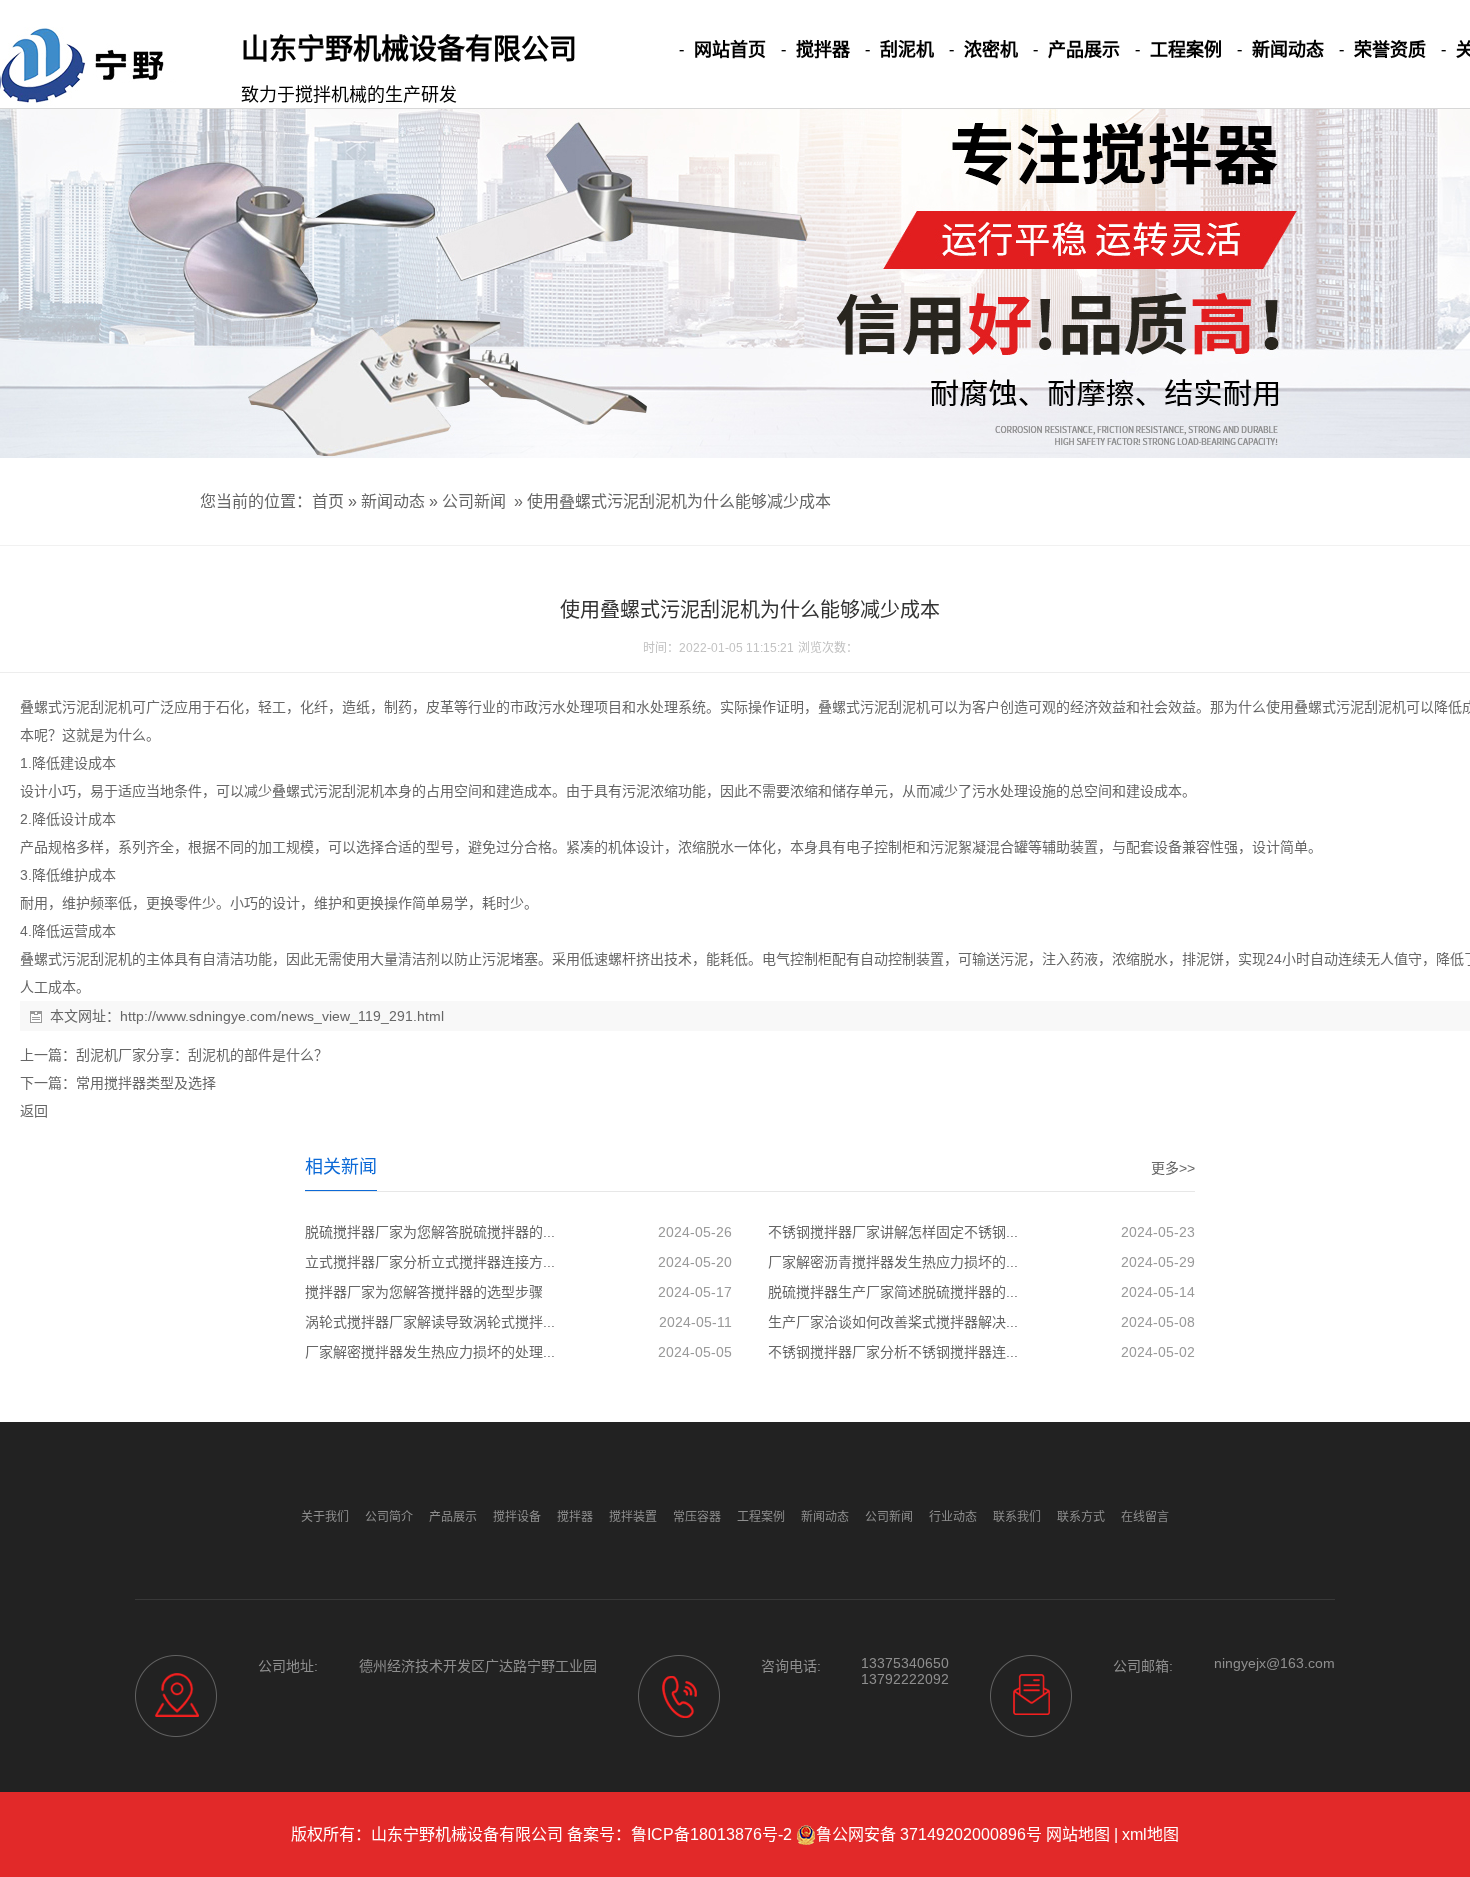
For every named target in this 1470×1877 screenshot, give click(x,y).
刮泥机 (907, 50)
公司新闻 (474, 501)
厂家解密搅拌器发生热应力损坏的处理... (430, 1352)
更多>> (1173, 1168)
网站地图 (1078, 1834)
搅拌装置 (633, 1517)
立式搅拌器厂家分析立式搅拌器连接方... (430, 1262)
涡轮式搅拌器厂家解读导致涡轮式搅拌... (430, 1322)
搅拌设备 (517, 1517)
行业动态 (953, 1517)
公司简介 (389, 1517)
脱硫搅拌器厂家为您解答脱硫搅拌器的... (430, 1232)
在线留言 (1145, 1517)
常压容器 (697, 1517)
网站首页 (730, 50)
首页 (328, 501)
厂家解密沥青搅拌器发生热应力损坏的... (893, 1262)
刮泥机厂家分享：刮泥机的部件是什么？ (202, 1055)
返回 (34, 1111)
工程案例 (1186, 50)
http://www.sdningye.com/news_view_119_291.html (282, 1016)
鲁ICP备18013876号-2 (711, 1834)
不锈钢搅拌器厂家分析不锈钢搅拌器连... (893, 1352)
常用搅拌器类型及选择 (146, 1083)
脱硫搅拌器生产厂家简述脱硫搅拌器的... (893, 1292)
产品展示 (1084, 50)
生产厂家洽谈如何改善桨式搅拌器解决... (893, 1322)
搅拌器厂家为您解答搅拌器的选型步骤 (424, 1292)
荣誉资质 (1390, 50)
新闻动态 (1288, 50)
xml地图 (1150, 1834)
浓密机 (991, 50)
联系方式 (1081, 1517)
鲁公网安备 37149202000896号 (929, 1834)
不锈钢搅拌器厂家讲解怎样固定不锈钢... (893, 1232)
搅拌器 (823, 50)
